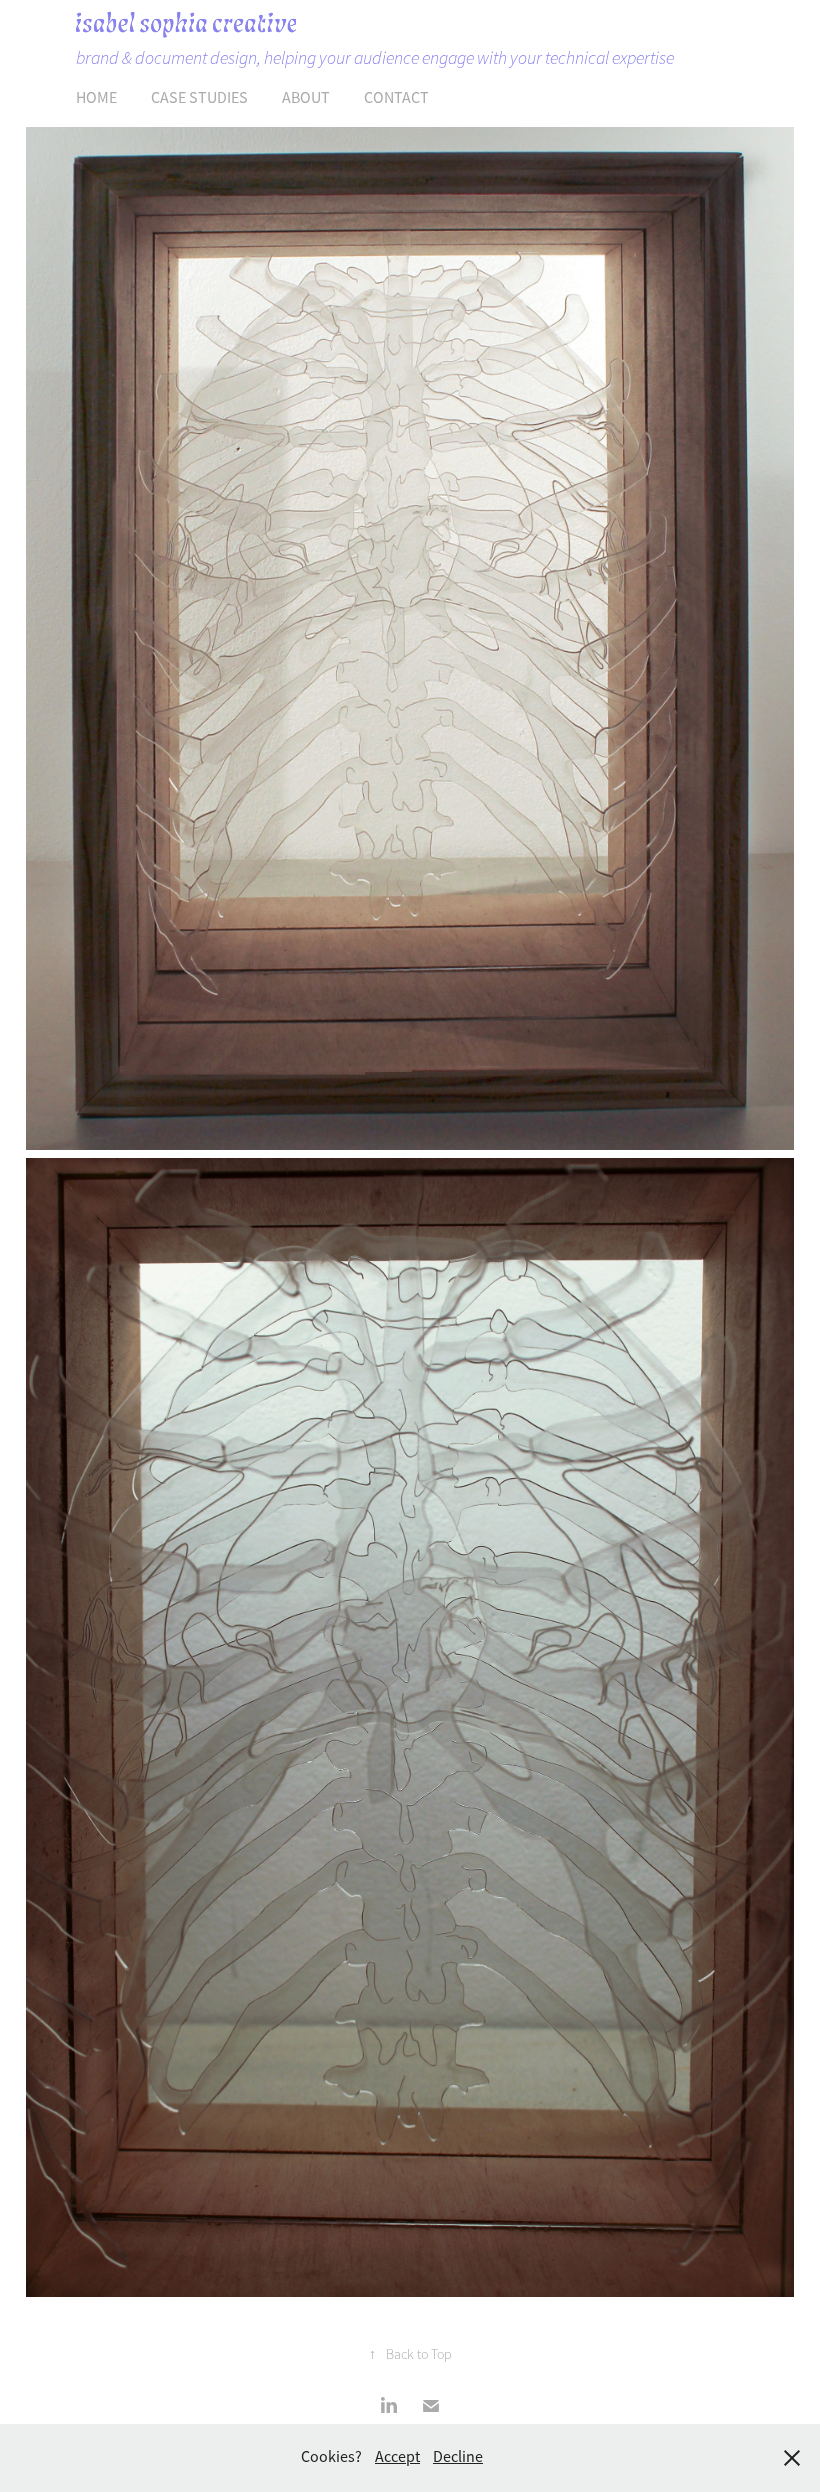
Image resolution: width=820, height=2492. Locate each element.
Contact (396, 98)
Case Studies (199, 98)
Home (96, 98)
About (306, 98)
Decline (458, 2457)
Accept (397, 2457)
